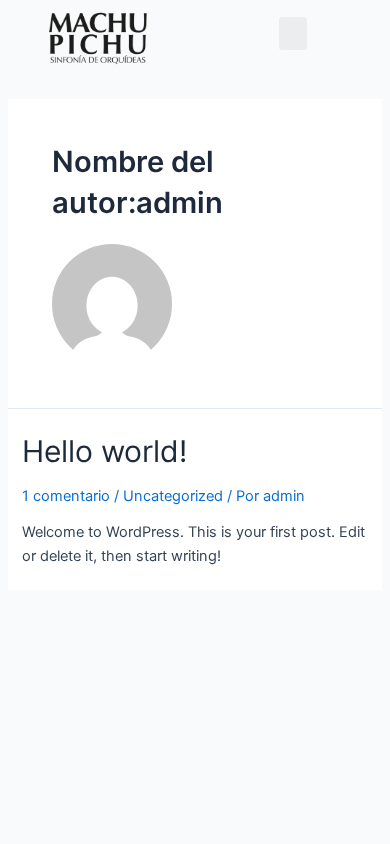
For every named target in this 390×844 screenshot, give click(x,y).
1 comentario (66, 496)
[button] (293, 33)
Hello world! (104, 451)
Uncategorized (173, 496)
